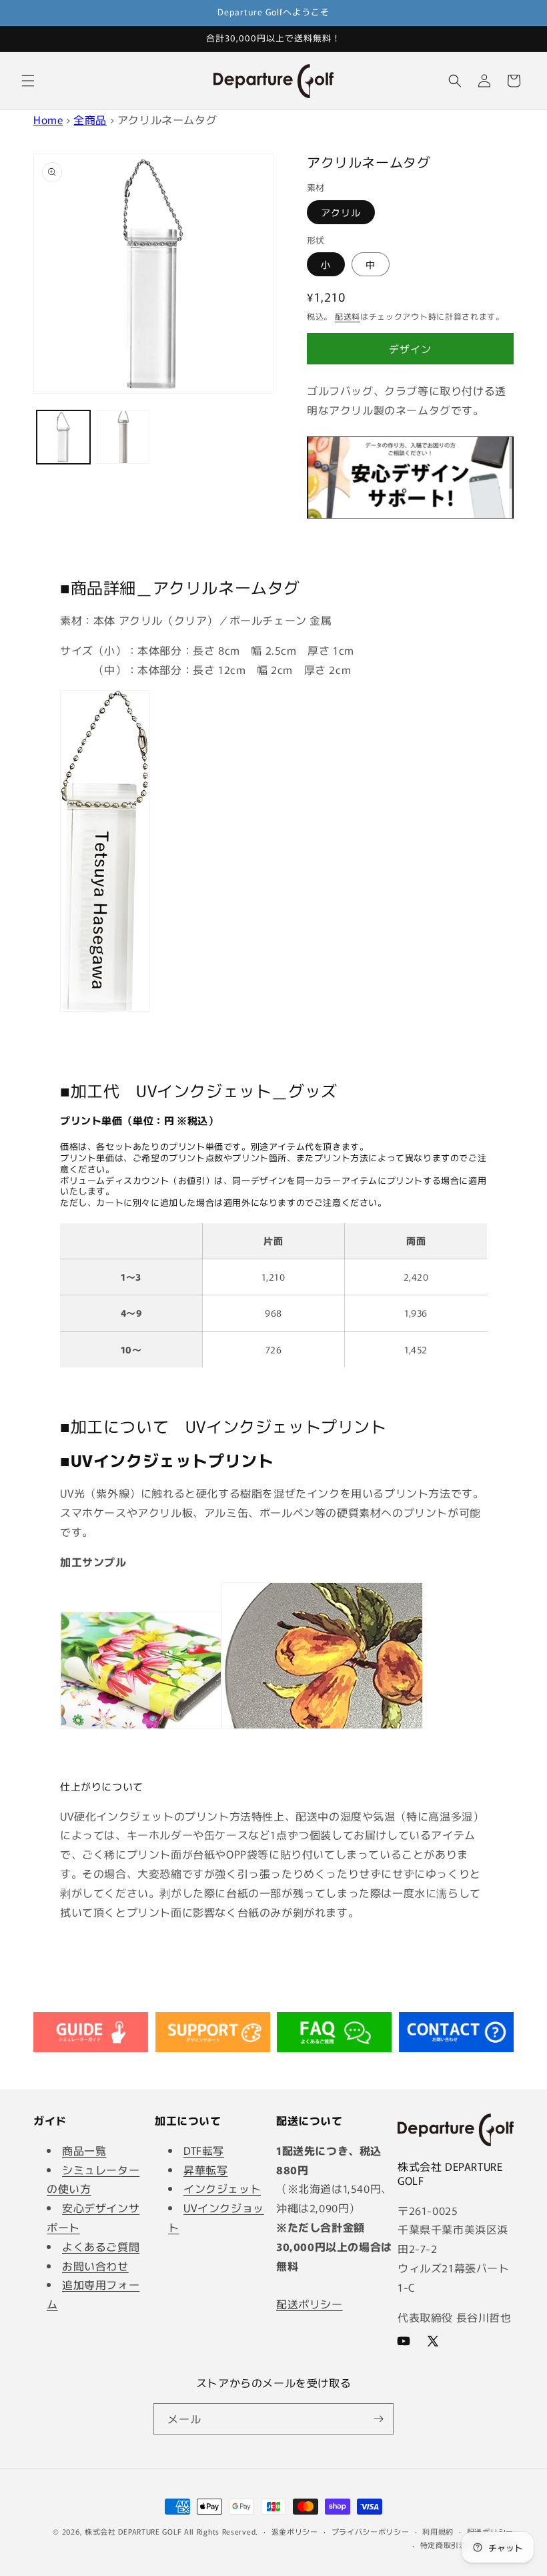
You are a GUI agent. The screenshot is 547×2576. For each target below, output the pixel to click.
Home (48, 119)
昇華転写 (205, 2170)
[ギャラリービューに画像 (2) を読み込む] (123, 437)
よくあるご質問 (101, 2246)
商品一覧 (84, 2150)
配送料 (348, 316)
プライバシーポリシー (371, 2531)
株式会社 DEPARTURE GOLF (133, 2531)
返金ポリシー (295, 2531)
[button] (28, 81)
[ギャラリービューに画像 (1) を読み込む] (63, 437)
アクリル (341, 212)
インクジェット (222, 2188)
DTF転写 (204, 2150)
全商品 (90, 119)
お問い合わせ (95, 2266)
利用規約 (438, 2531)
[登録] (378, 2419)
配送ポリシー (310, 2304)
